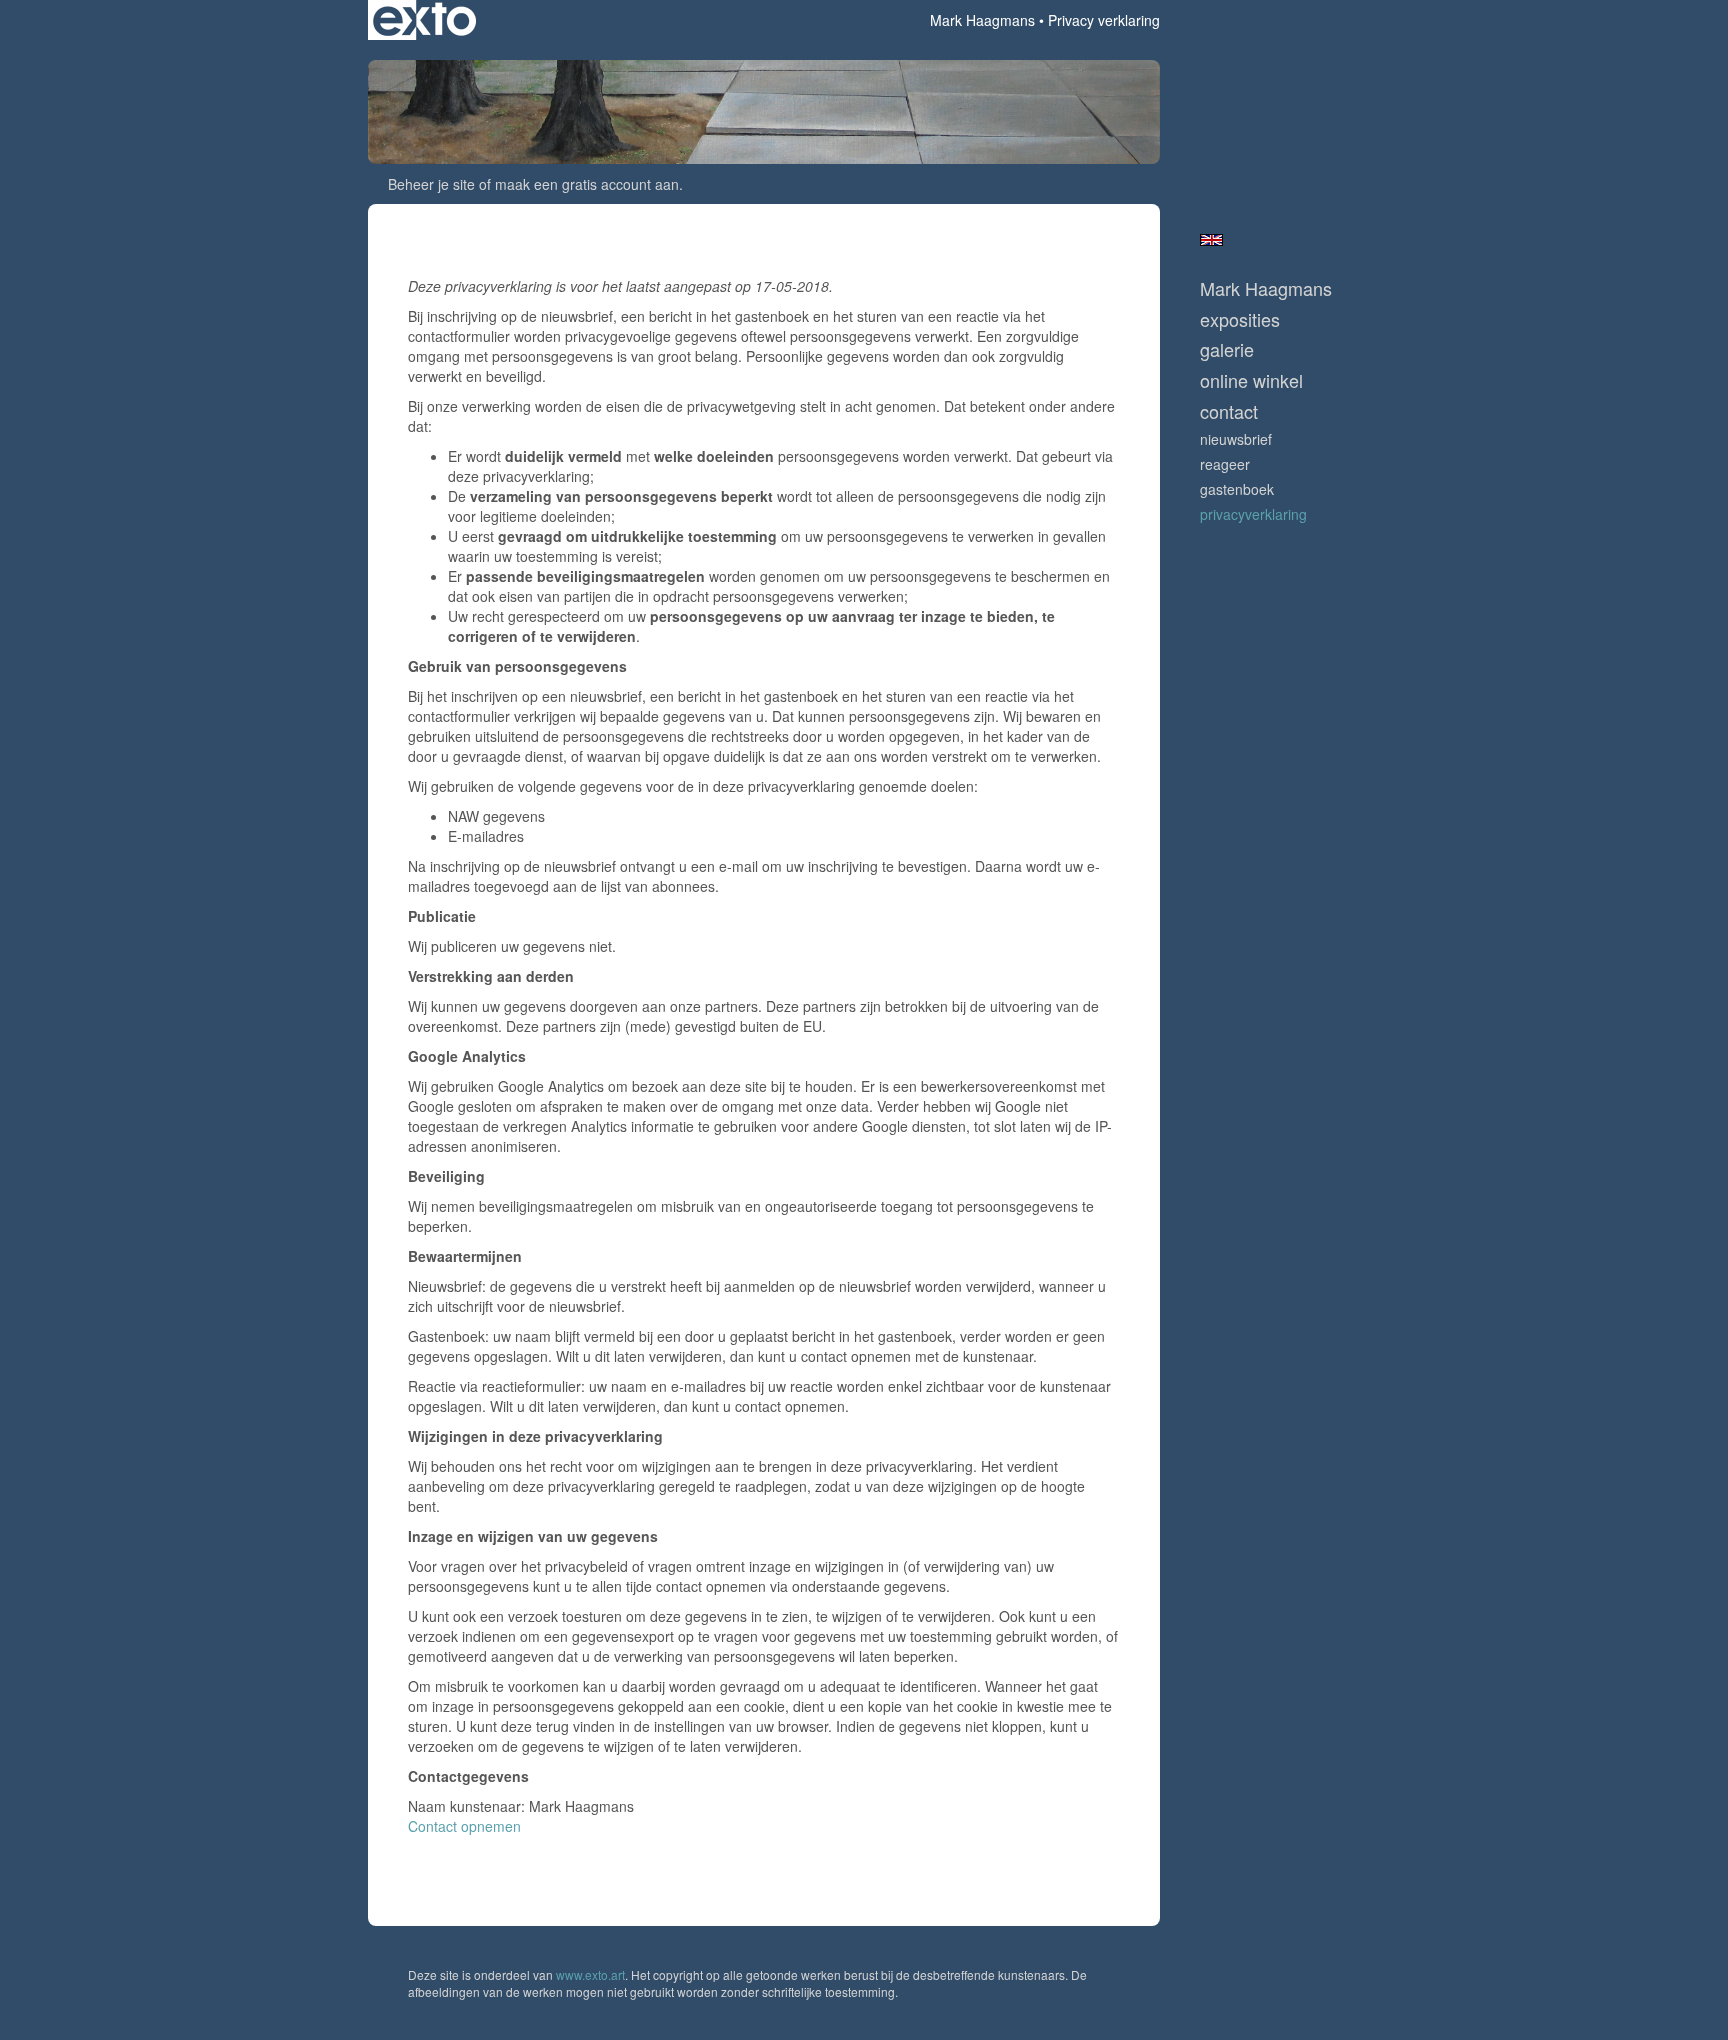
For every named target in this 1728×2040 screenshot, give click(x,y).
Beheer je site (431, 184)
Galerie (1227, 349)
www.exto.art (590, 1974)
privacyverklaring (1253, 514)
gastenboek (1237, 489)
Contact (1229, 411)
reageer (1225, 464)
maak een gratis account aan (587, 184)
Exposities (1240, 319)
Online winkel (1251, 380)
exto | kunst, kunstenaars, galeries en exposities (424, 20)
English (1211, 240)
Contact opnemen (464, 1826)
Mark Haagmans (982, 20)
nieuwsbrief (1236, 439)
